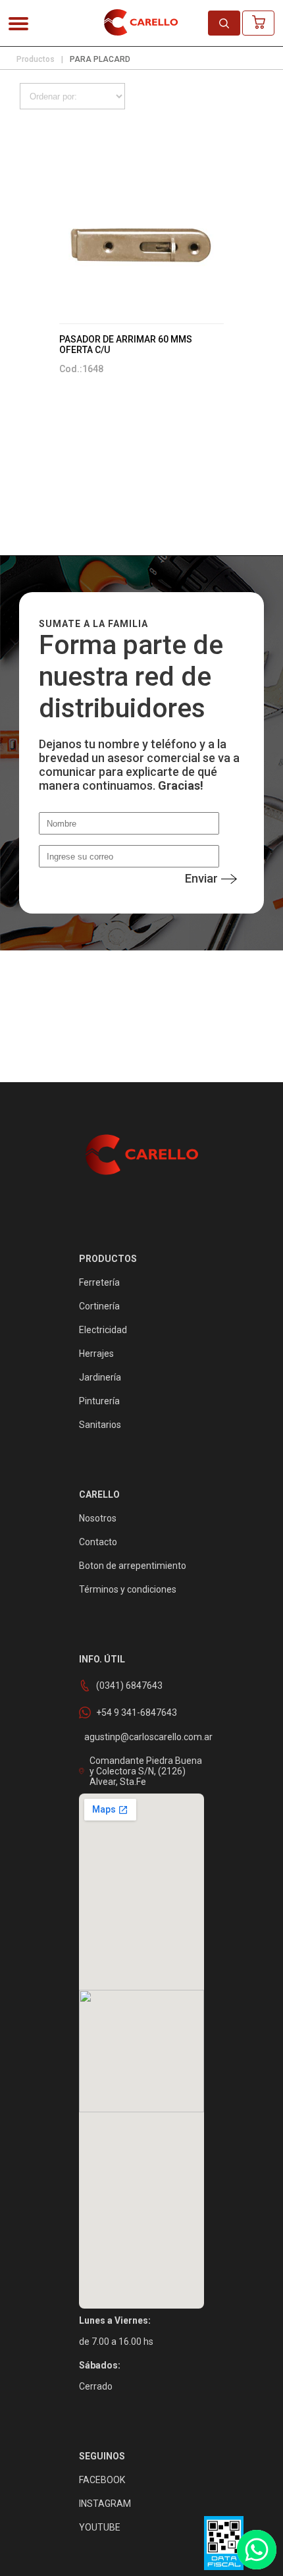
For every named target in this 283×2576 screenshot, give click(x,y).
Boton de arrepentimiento (133, 1566)
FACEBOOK (102, 2480)
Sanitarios (100, 1425)
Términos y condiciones (128, 1589)
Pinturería (99, 1401)
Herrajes (96, 1354)
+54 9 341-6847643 (137, 1713)
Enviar (201, 878)
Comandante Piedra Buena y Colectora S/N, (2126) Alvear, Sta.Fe (146, 1771)
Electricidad (103, 1330)
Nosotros (98, 1518)
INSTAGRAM (105, 2504)
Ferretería (99, 1282)
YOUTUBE (100, 2527)
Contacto (98, 1542)
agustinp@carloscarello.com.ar (148, 1737)
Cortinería (99, 1306)
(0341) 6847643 (129, 1685)
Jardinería (100, 1377)
